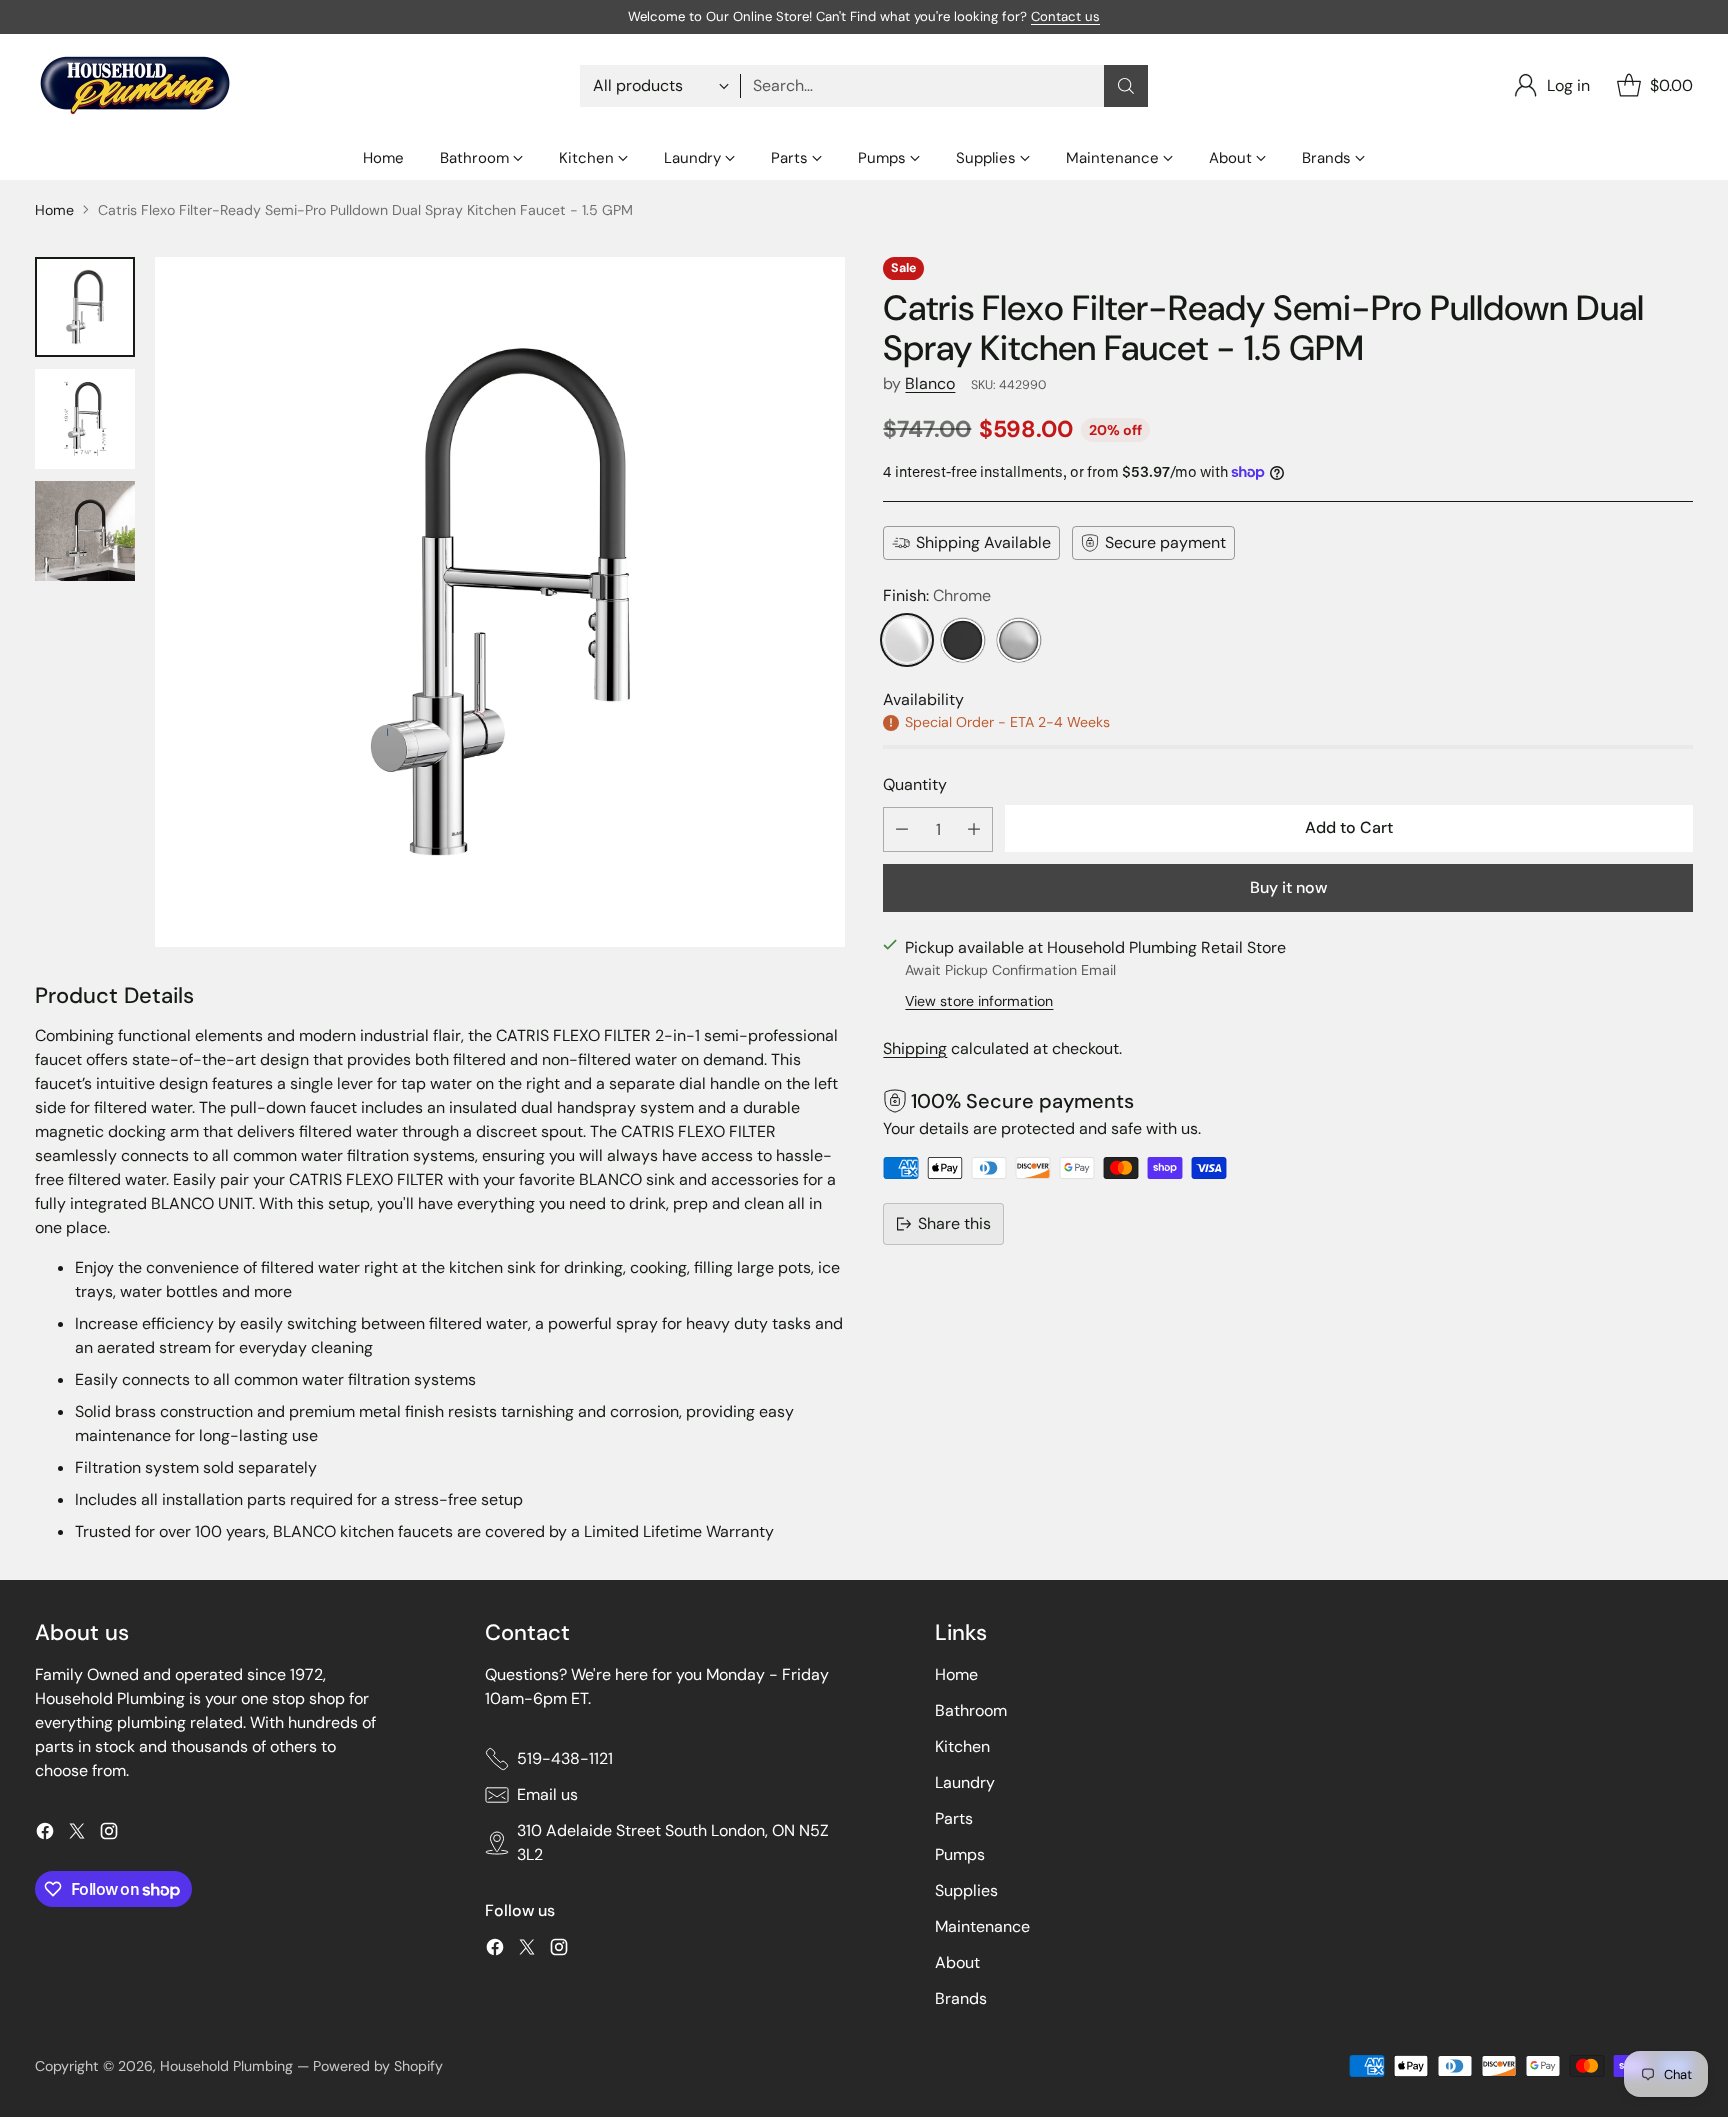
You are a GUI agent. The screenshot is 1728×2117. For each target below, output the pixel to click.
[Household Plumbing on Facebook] (45, 1834)
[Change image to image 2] (85, 419)
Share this (954, 1223)
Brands (961, 1998)
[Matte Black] (963, 640)
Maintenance (982, 1926)
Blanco (930, 383)
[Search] (1126, 86)
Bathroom (971, 1710)
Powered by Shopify (378, 2066)
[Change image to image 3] (85, 531)
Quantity (915, 784)
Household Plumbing (226, 2066)
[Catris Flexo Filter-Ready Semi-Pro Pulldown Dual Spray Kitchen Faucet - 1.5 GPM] (500, 602)
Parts (954, 1818)
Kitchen (962, 1746)
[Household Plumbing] (135, 85)
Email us (547, 1794)
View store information (979, 1001)
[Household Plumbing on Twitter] (77, 1834)
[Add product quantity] (974, 828)
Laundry (965, 1782)
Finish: (937, 595)
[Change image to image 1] (85, 307)
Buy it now (1288, 886)
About (957, 1962)
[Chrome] (907, 640)
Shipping (915, 1048)
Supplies (966, 1890)
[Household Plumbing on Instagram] (109, 1834)
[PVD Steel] (1019, 640)
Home (54, 210)
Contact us (1065, 16)
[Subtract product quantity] (902, 828)
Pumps (960, 1854)
